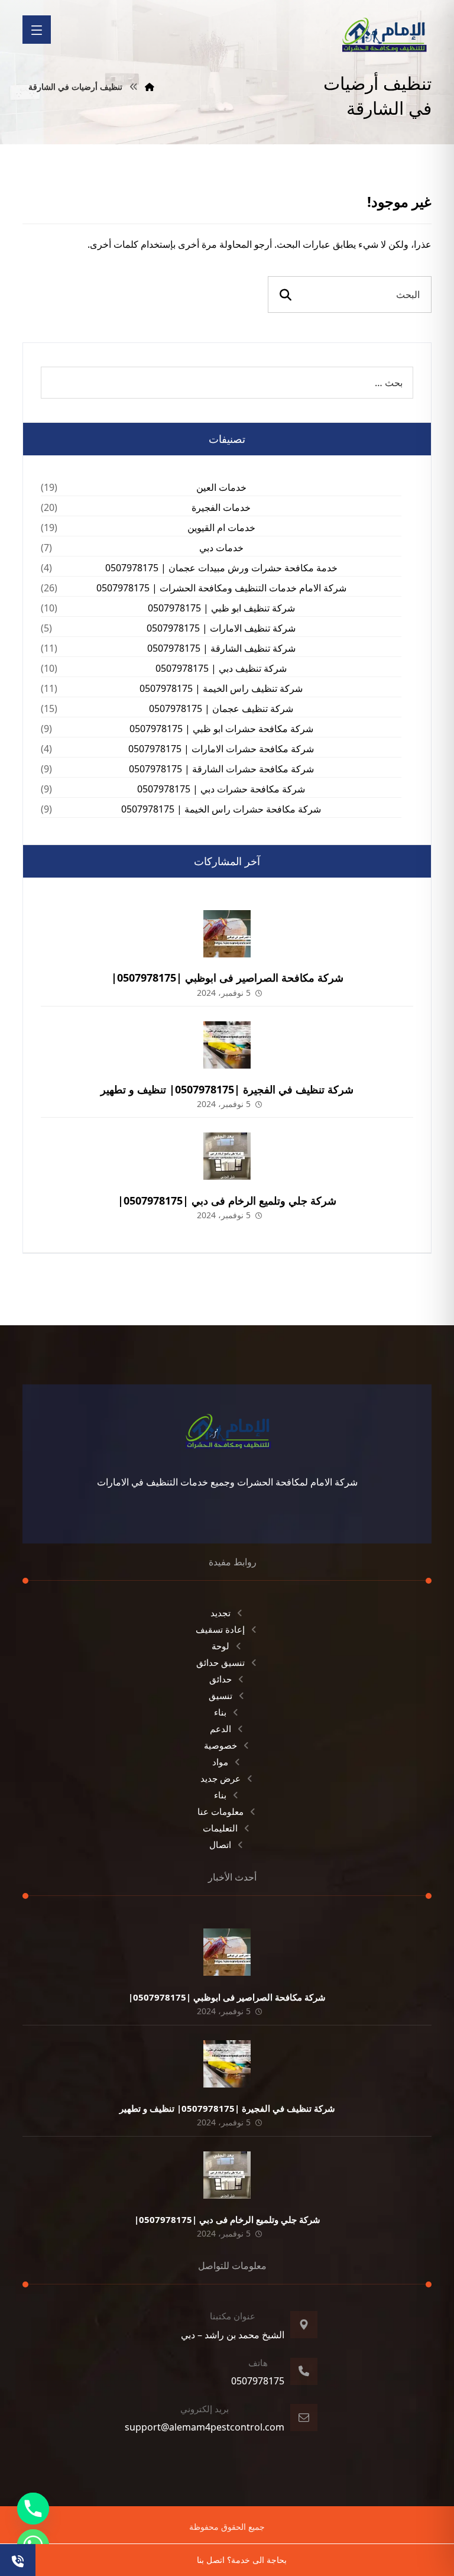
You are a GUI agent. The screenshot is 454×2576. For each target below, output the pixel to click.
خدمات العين (221, 487)
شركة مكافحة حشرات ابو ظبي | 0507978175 (221, 729)
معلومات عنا (220, 1811)
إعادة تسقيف (220, 1629)
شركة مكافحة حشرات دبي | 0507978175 (221, 789)
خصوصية (220, 1745)
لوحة (220, 1646)
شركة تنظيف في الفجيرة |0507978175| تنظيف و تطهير (227, 1089)
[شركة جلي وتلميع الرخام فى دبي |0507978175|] (227, 1156)
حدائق (220, 1679)
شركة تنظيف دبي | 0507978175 (221, 668)
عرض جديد (220, 1778)
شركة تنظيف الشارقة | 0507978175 (221, 648)
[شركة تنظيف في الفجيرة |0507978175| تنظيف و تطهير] (227, 1045)
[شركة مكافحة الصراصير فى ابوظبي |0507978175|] (227, 934)
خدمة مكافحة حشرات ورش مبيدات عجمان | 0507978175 (221, 568)
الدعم (220, 1729)
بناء (220, 1712)
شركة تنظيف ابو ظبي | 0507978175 (221, 608)
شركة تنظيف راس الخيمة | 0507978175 (221, 688)
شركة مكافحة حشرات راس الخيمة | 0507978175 (221, 809)
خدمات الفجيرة (221, 507)
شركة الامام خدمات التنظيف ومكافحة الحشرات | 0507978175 (221, 588)
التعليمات (220, 1828)
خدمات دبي (221, 548)
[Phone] (33, 2509)
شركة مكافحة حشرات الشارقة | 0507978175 (221, 769)
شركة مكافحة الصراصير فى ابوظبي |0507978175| (227, 978)
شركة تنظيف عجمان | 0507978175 (221, 708)
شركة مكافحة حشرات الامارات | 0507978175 (221, 749)
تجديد (220, 1613)
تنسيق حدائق (220, 1662)
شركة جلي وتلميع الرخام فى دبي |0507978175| (227, 1200)
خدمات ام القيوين (221, 528)
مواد (220, 1762)
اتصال (220, 1844)
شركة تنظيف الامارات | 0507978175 (221, 628)
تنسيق (220, 1695)
